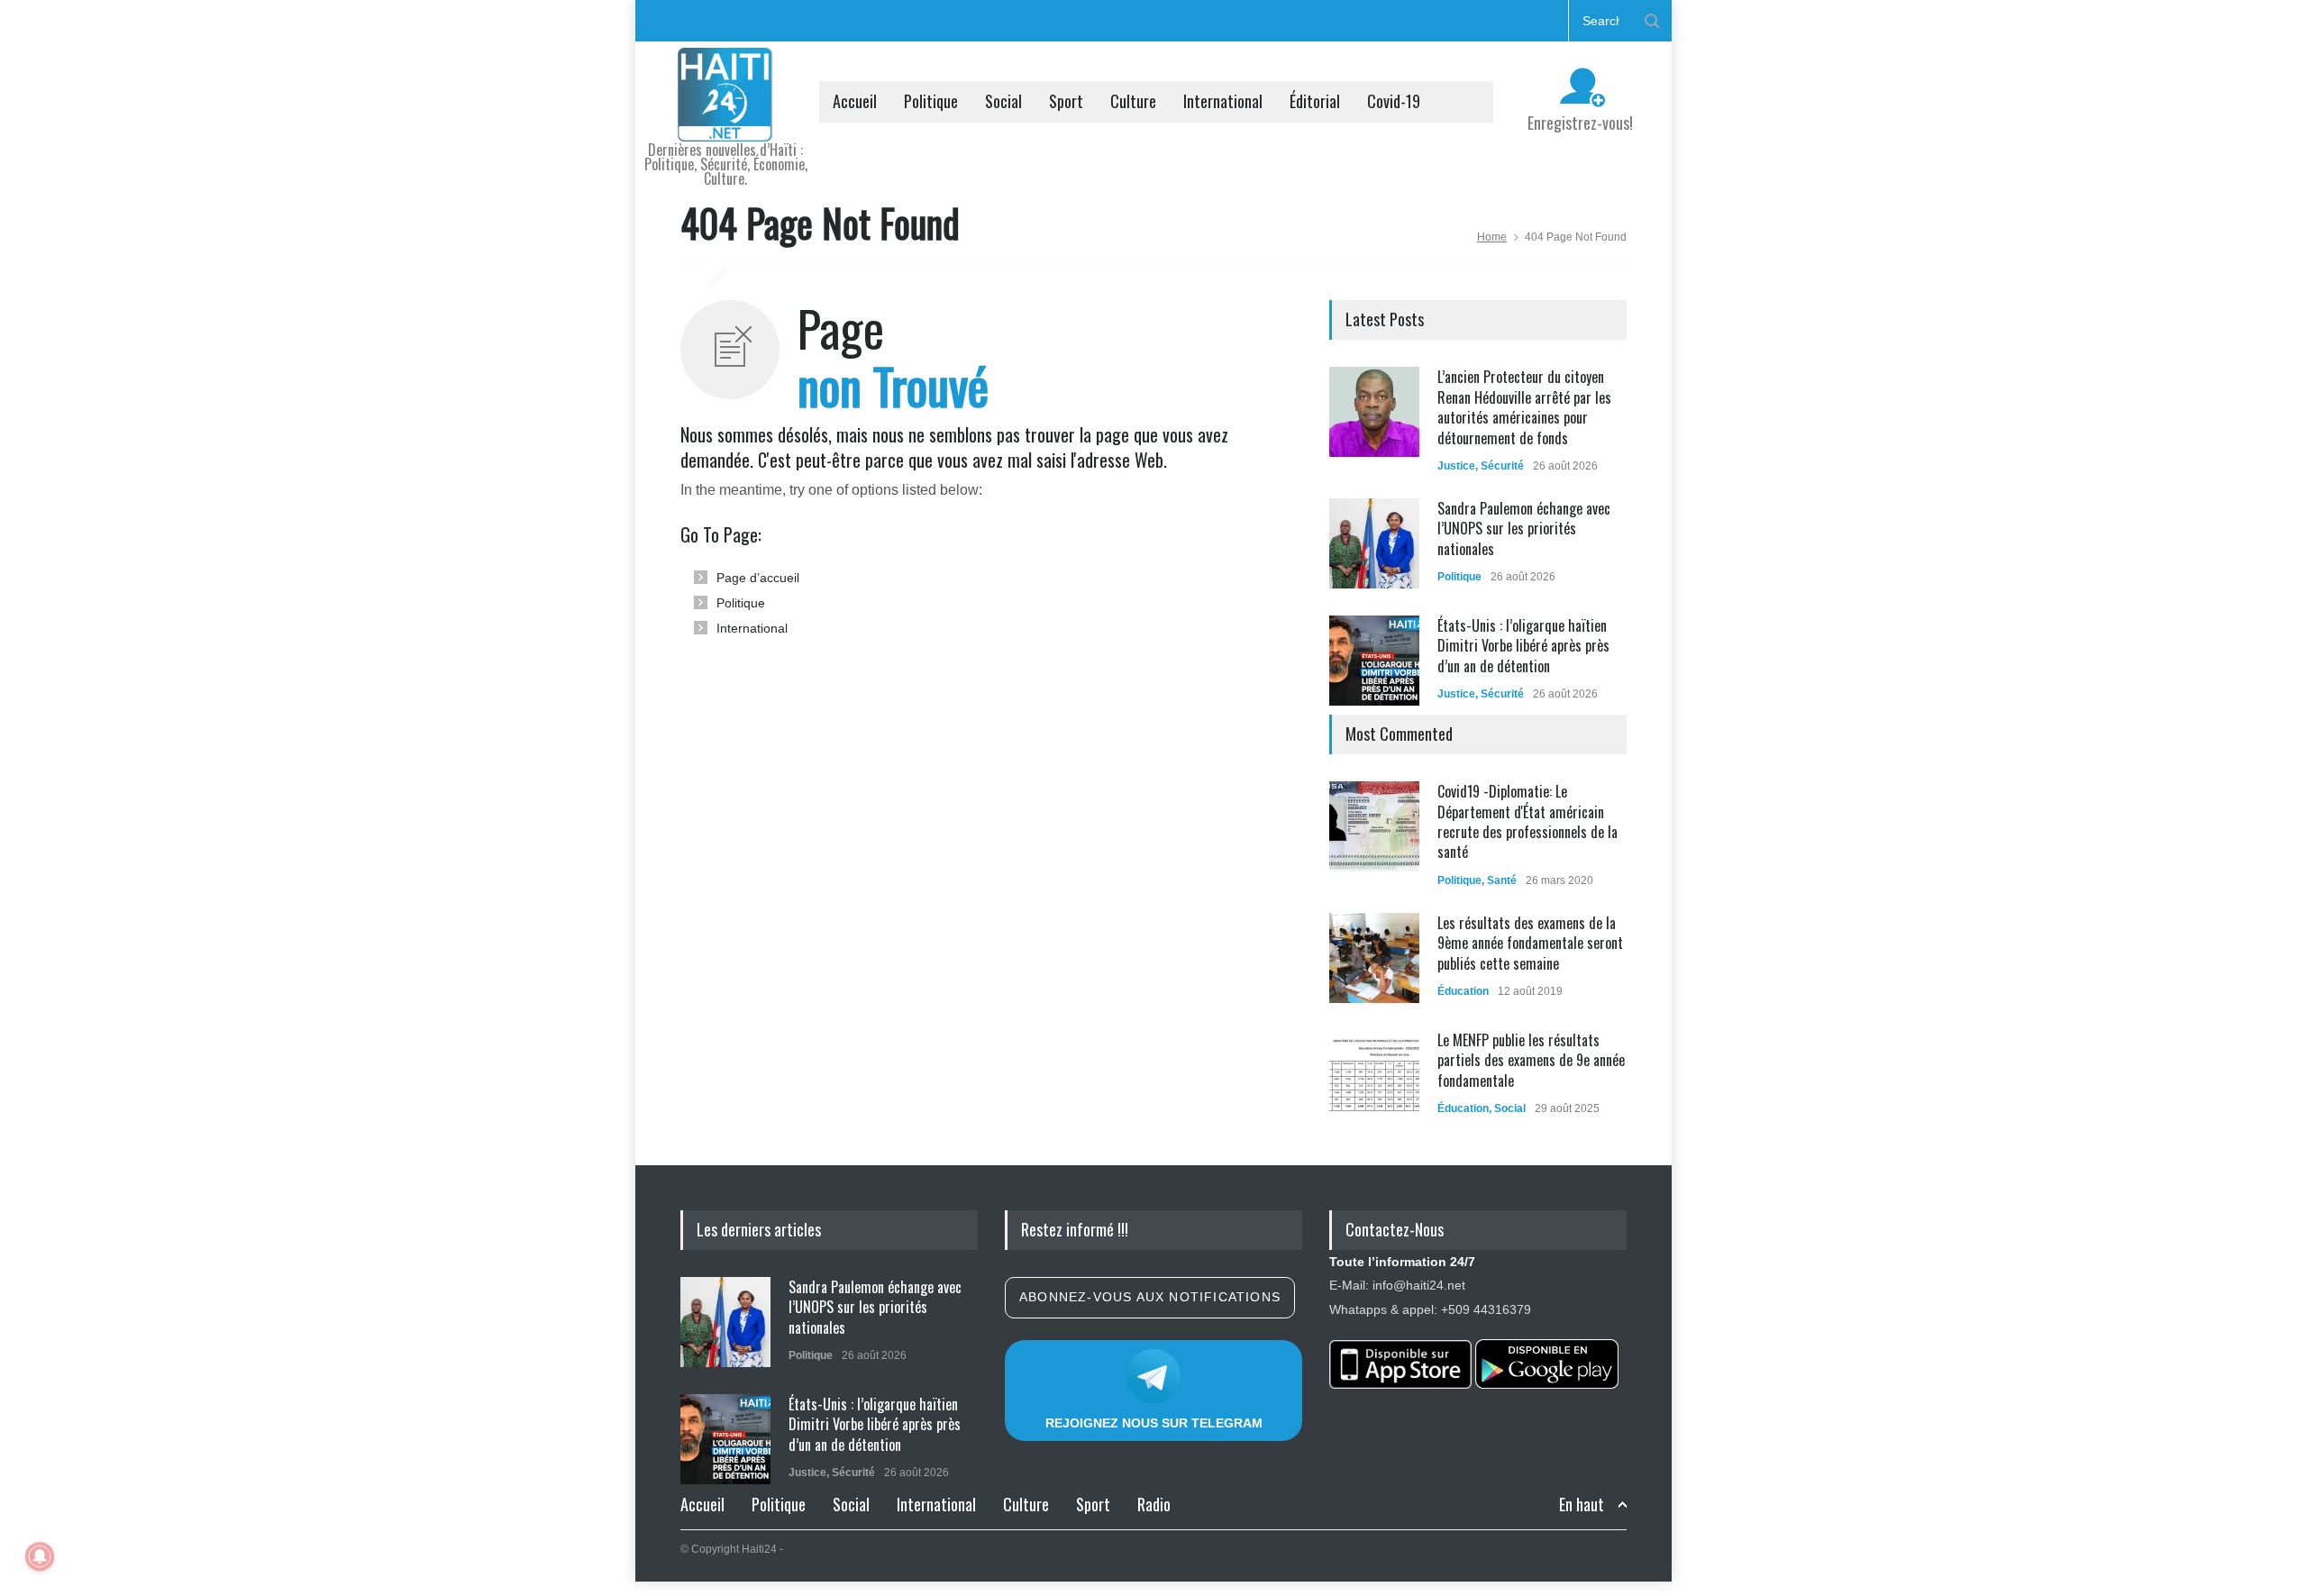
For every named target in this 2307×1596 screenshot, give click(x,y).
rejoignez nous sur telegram (1154, 1423)
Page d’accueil (758, 578)
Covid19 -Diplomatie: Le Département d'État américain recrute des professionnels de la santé (1527, 821)
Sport (1066, 101)
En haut (1582, 1505)
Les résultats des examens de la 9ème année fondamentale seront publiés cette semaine (1530, 943)
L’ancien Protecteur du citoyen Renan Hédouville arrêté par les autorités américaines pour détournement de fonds (1524, 407)
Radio (1154, 1504)
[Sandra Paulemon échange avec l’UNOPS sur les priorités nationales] (1374, 543)
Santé (1502, 880)
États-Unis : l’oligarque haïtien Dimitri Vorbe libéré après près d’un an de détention (1523, 646)
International (1223, 101)
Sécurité (1502, 466)
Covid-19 (1394, 101)
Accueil (855, 101)
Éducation (1463, 991)
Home (1492, 237)
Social (1003, 101)
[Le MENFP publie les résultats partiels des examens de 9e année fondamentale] (1374, 1075)
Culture (1133, 101)
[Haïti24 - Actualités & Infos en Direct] (725, 121)
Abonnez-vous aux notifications (1150, 1297)
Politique (931, 101)
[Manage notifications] (40, 1556)
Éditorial (1315, 101)
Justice (1456, 466)
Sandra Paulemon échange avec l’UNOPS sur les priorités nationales (1524, 529)
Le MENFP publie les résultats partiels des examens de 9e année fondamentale (1531, 1060)
